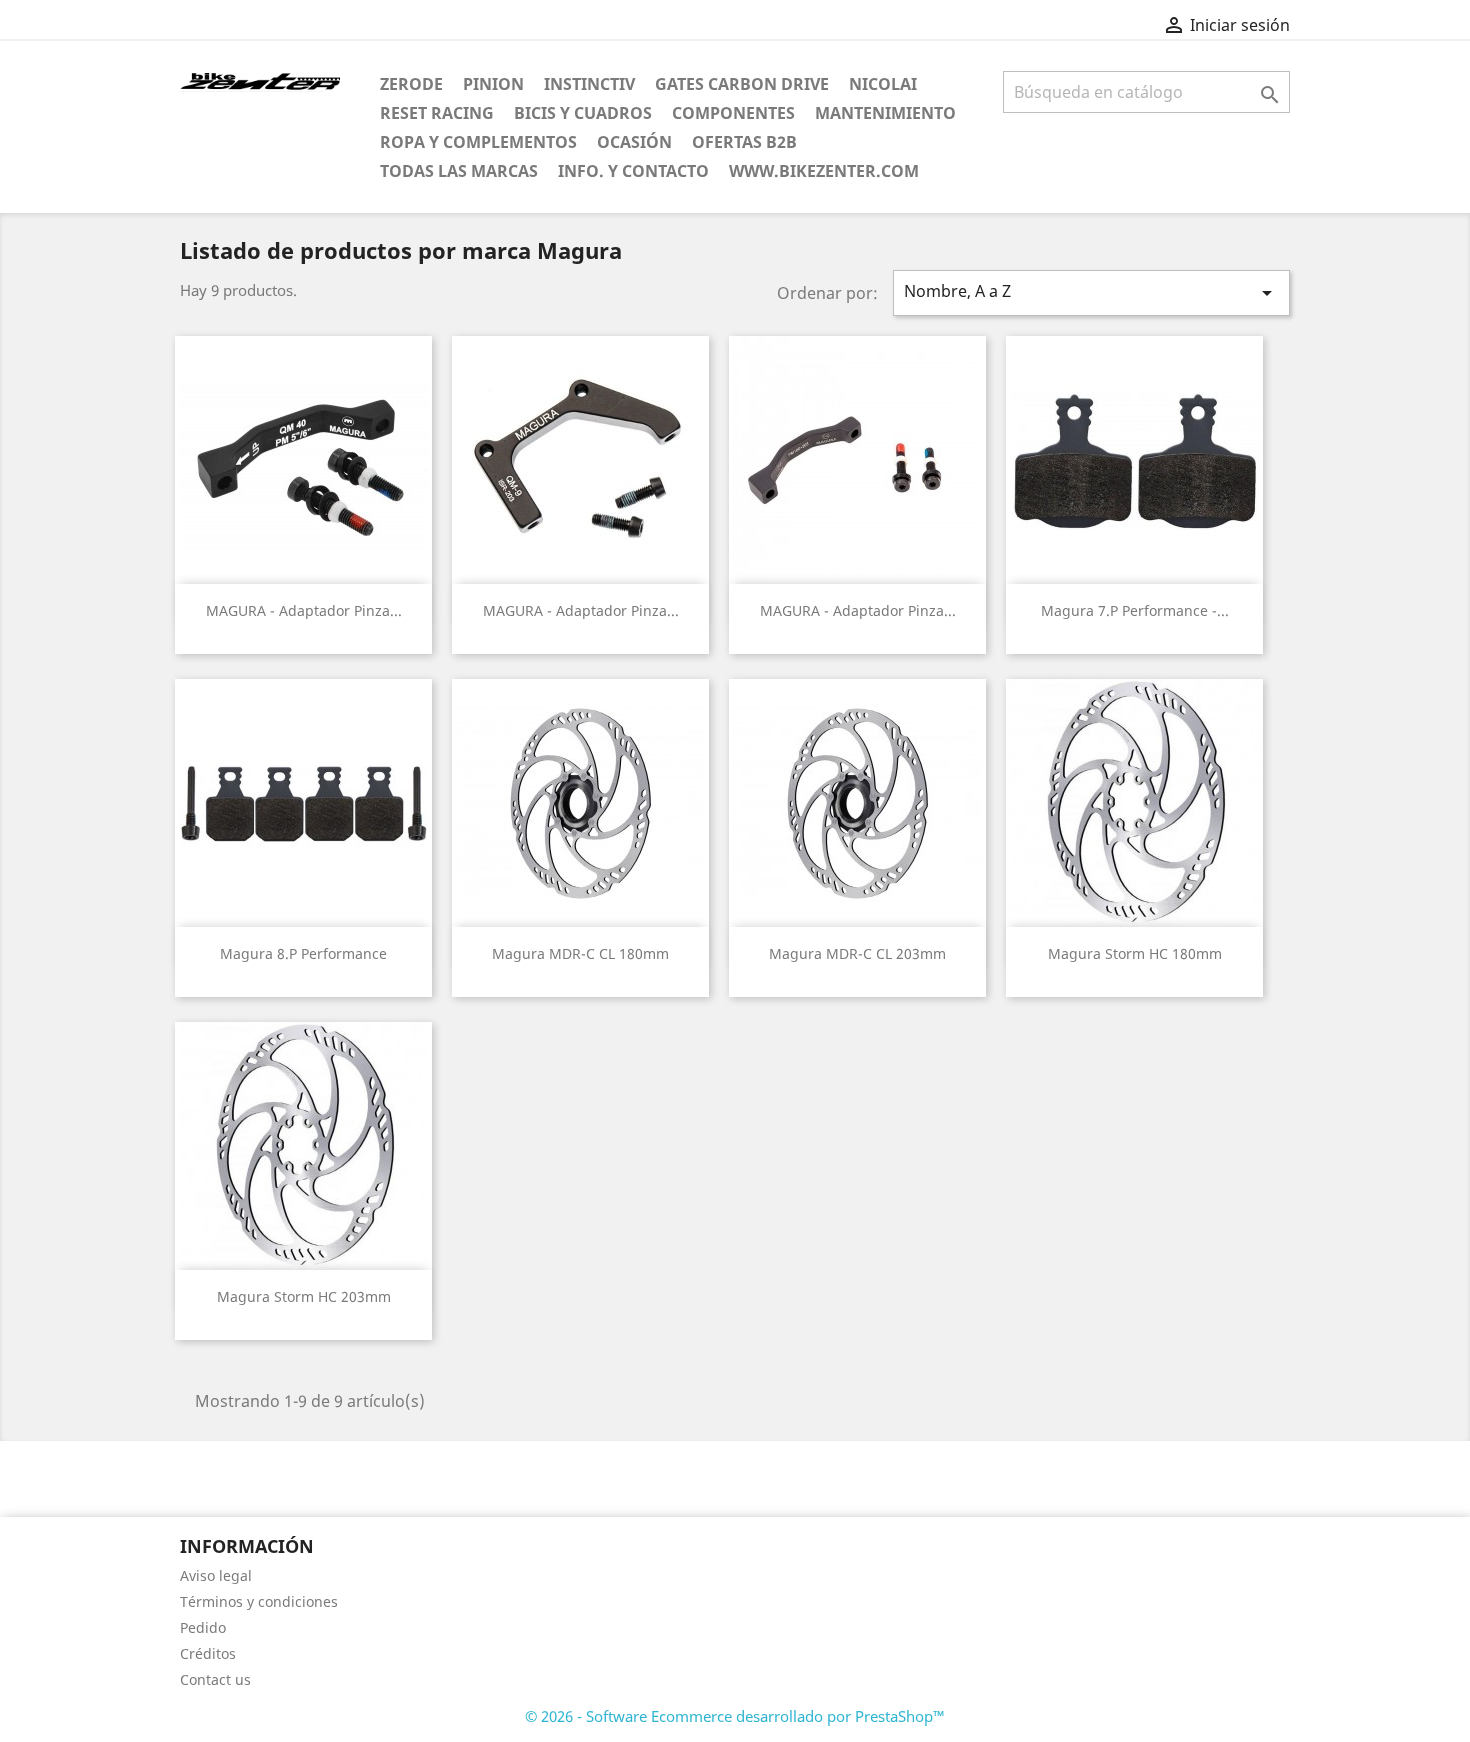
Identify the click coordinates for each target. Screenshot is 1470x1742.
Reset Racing (437, 113)
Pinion (493, 84)
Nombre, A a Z (1092, 292)
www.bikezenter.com (824, 171)
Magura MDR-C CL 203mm (857, 953)
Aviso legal (216, 1575)
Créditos (208, 1653)
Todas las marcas (459, 171)
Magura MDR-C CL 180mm (580, 953)
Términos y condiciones (259, 1601)
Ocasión (634, 142)
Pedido (203, 1627)
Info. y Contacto (633, 171)
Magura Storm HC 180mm (1135, 953)
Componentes (733, 113)
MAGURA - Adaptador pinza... (304, 610)
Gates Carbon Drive (742, 84)
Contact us (215, 1679)
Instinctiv (589, 84)
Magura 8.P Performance (303, 953)
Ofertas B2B (744, 142)
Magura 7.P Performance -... (1135, 610)
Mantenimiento (885, 113)
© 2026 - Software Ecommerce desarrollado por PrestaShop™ (735, 1716)
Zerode (411, 84)
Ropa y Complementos (478, 142)
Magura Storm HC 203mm (304, 1296)
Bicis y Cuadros (583, 113)
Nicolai (883, 84)
